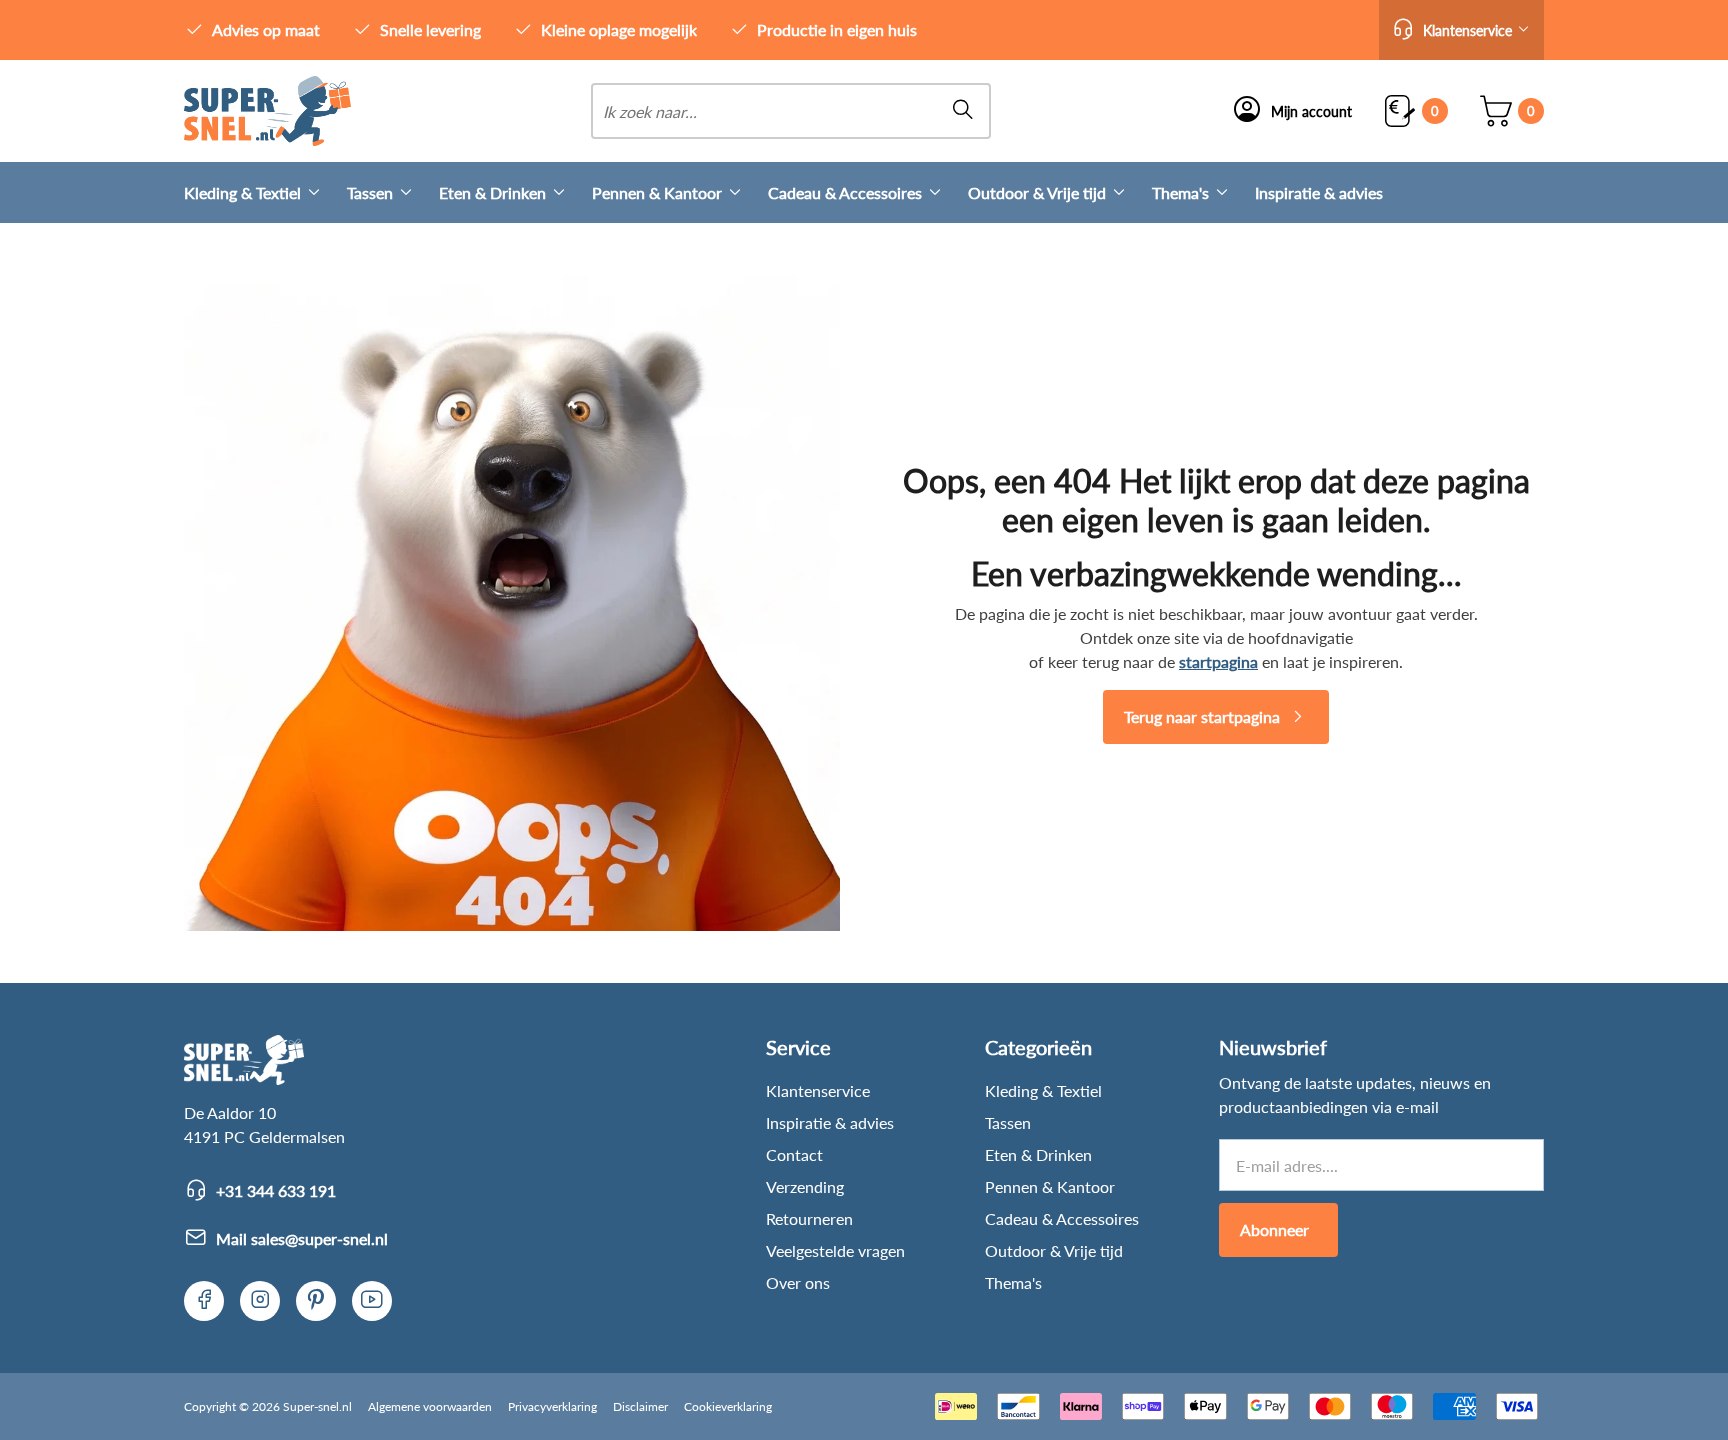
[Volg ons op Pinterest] (316, 1301)
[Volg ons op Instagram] (260, 1301)
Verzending (805, 1186)
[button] (1461, 30)
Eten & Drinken (492, 192)
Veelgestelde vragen (835, 1250)
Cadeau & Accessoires (845, 192)
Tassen (370, 192)
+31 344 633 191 (276, 1190)
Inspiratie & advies (1319, 192)
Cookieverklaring (728, 1406)
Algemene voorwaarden (430, 1406)
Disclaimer (640, 1406)
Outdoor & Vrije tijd (1037, 192)
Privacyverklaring (552, 1406)
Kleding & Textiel (242, 192)
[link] (267, 111)
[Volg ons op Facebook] (204, 1301)
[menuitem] (265, 192)
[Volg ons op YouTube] (372, 1301)
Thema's (1180, 192)
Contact (794, 1154)
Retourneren (809, 1218)
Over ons (798, 1282)
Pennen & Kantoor (657, 192)
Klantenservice (818, 1090)
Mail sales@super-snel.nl (302, 1238)
